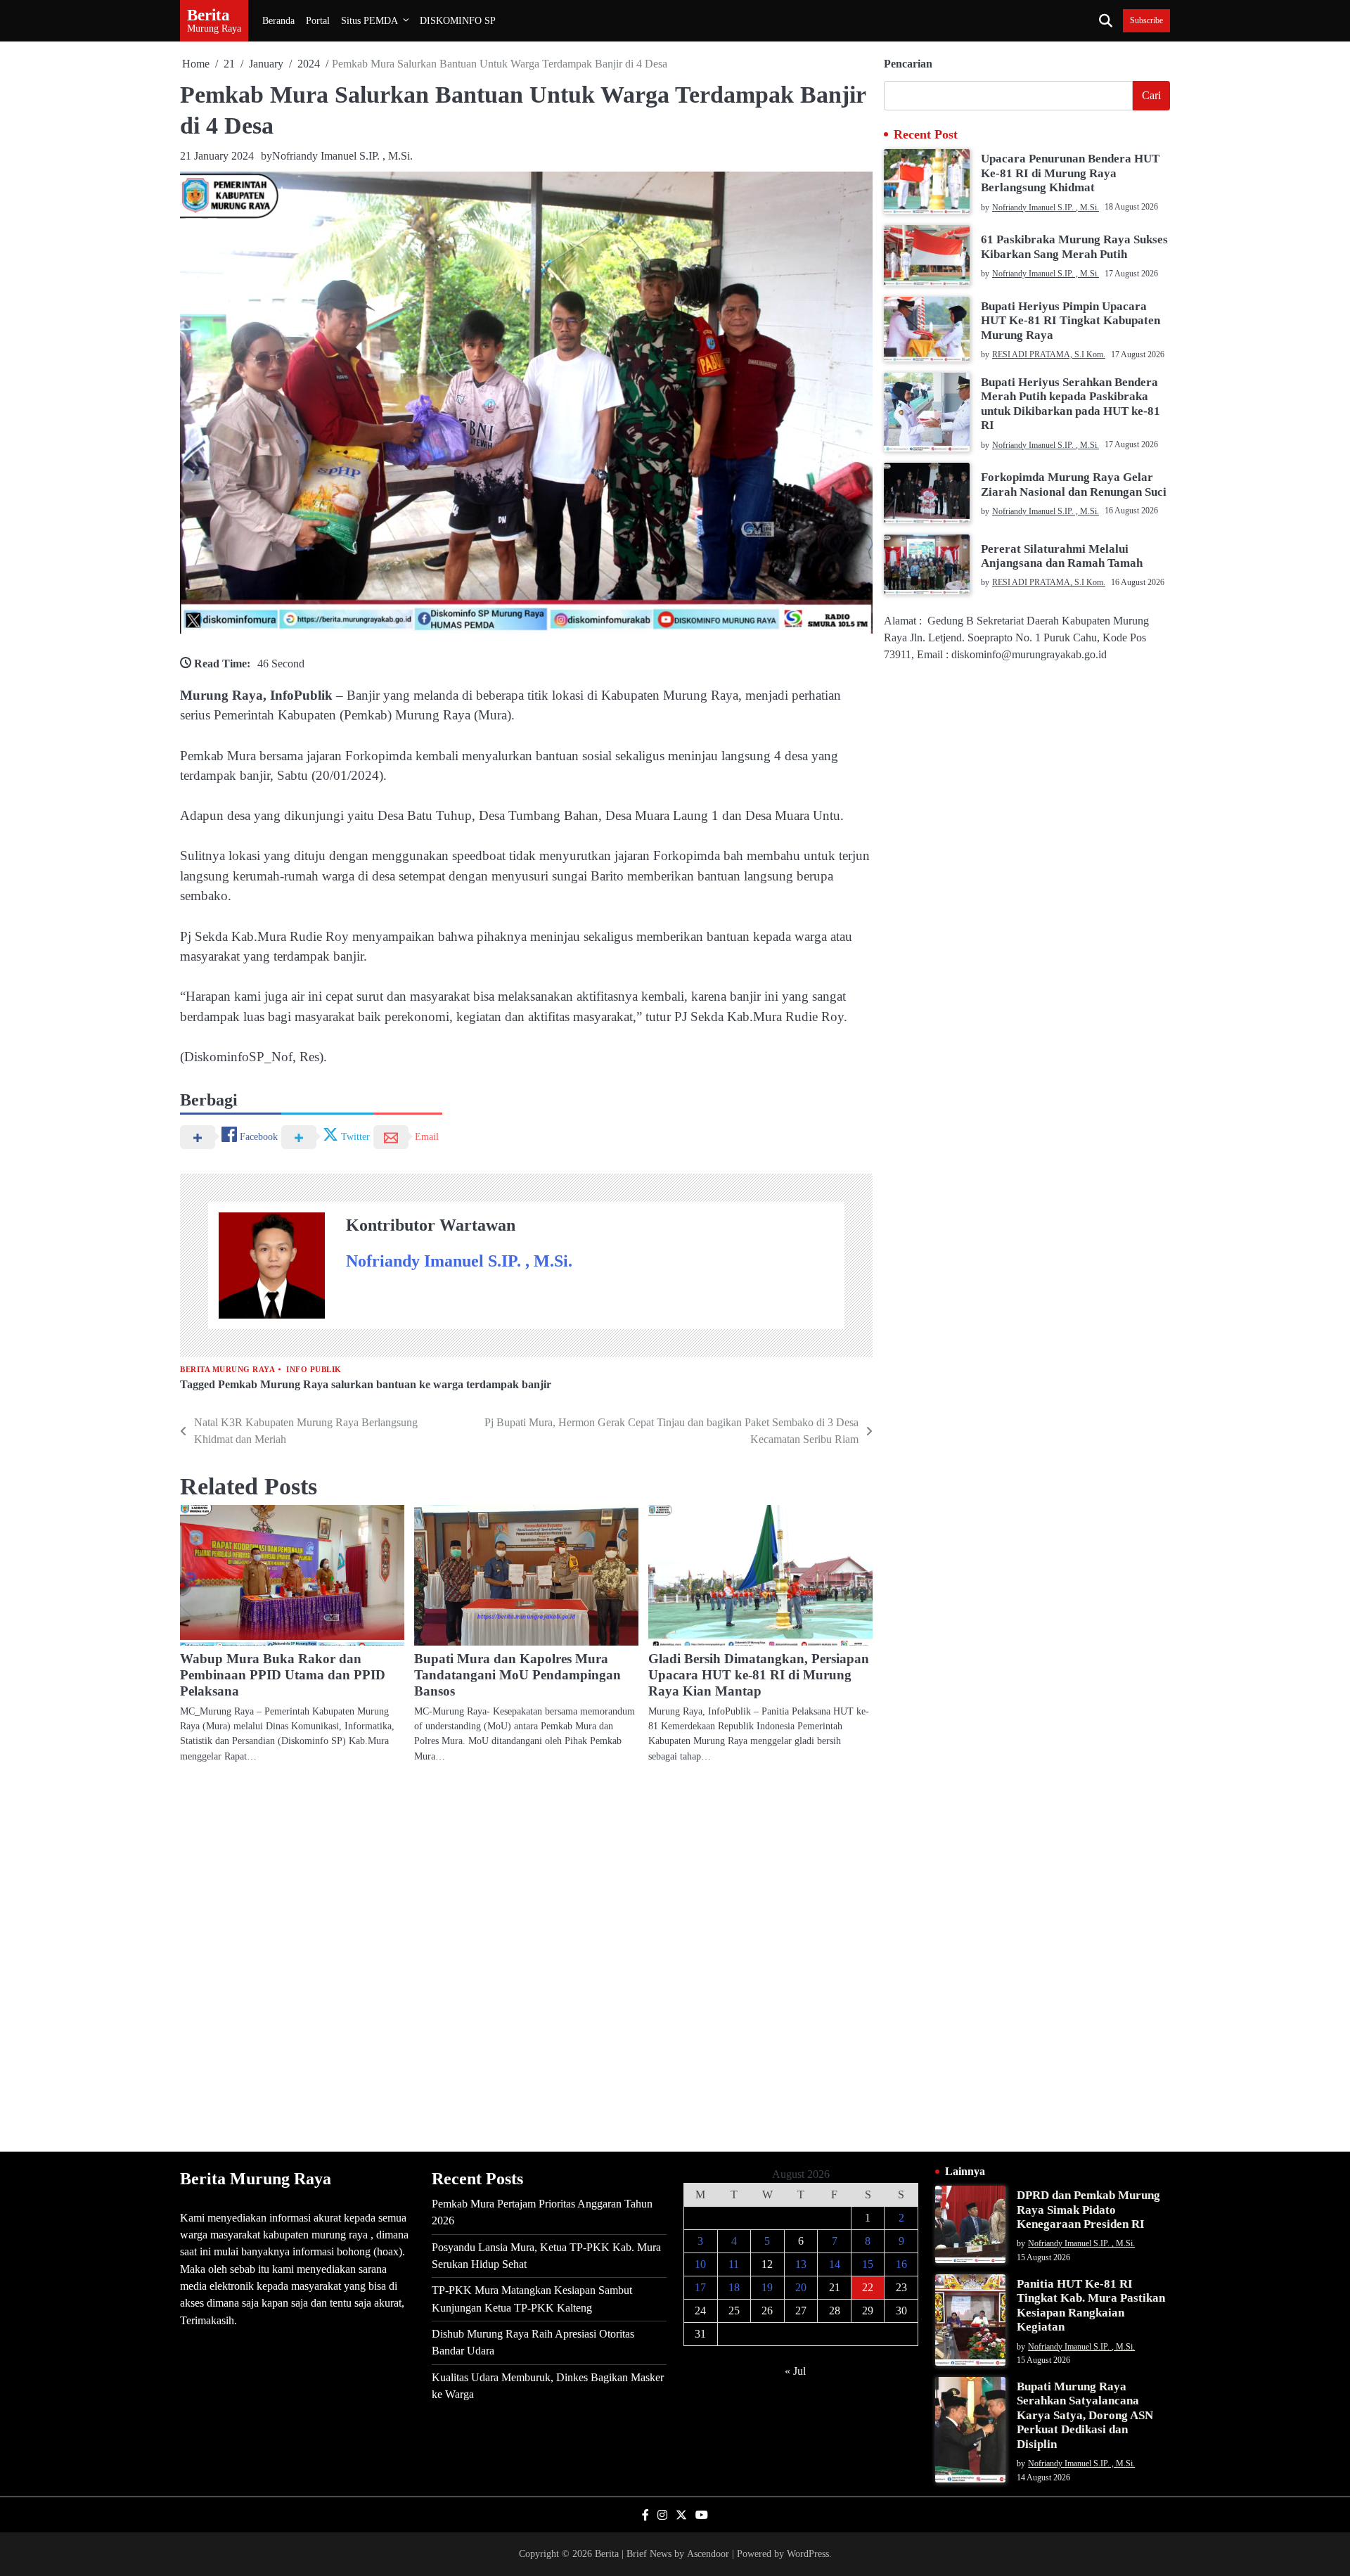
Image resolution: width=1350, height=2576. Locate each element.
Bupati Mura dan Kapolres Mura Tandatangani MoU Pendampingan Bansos (517, 1675)
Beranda (278, 20)
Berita (208, 15)
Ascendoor (708, 2553)
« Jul (795, 2371)
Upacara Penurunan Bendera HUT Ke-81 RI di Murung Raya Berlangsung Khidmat (1070, 173)
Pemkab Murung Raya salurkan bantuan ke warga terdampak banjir (385, 1385)
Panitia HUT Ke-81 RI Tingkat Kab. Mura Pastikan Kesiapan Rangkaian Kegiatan (1091, 2305)
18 (734, 2287)
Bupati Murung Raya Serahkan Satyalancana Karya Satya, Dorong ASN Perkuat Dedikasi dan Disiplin (1085, 2415)
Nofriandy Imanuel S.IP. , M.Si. (342, 156)
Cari (1151, 95)
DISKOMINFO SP (458, 20)
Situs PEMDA (369, 20)
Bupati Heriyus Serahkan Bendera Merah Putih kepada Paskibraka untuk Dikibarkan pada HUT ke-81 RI (1071, 404)
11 (734, 2264)
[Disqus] (526, 1956)
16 (901, 2264)
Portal (318, 20)
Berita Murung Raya (227, 1370)
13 (801, 2264)
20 (801, 2287)
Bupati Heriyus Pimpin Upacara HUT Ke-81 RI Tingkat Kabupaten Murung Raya (1071, 321)
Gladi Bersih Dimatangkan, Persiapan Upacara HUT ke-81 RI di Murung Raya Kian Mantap (759, 1675)
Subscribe (1146, 21)
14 (835, 2264)
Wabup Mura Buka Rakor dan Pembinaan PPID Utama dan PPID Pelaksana (283, 1675)
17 (700, 2287)
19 (767, 2287)
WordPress (808, 2553)
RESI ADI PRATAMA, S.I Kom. (1049, 354)
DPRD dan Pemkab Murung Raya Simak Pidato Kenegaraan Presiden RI (1088, 2210)
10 (700, 2264)
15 (868, 2264)
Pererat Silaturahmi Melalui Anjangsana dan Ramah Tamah (1062, 556)
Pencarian (908, 64)
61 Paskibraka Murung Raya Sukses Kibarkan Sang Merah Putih (1074, 246)
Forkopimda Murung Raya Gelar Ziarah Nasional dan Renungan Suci (1074, 484)
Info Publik (314, 1370)
